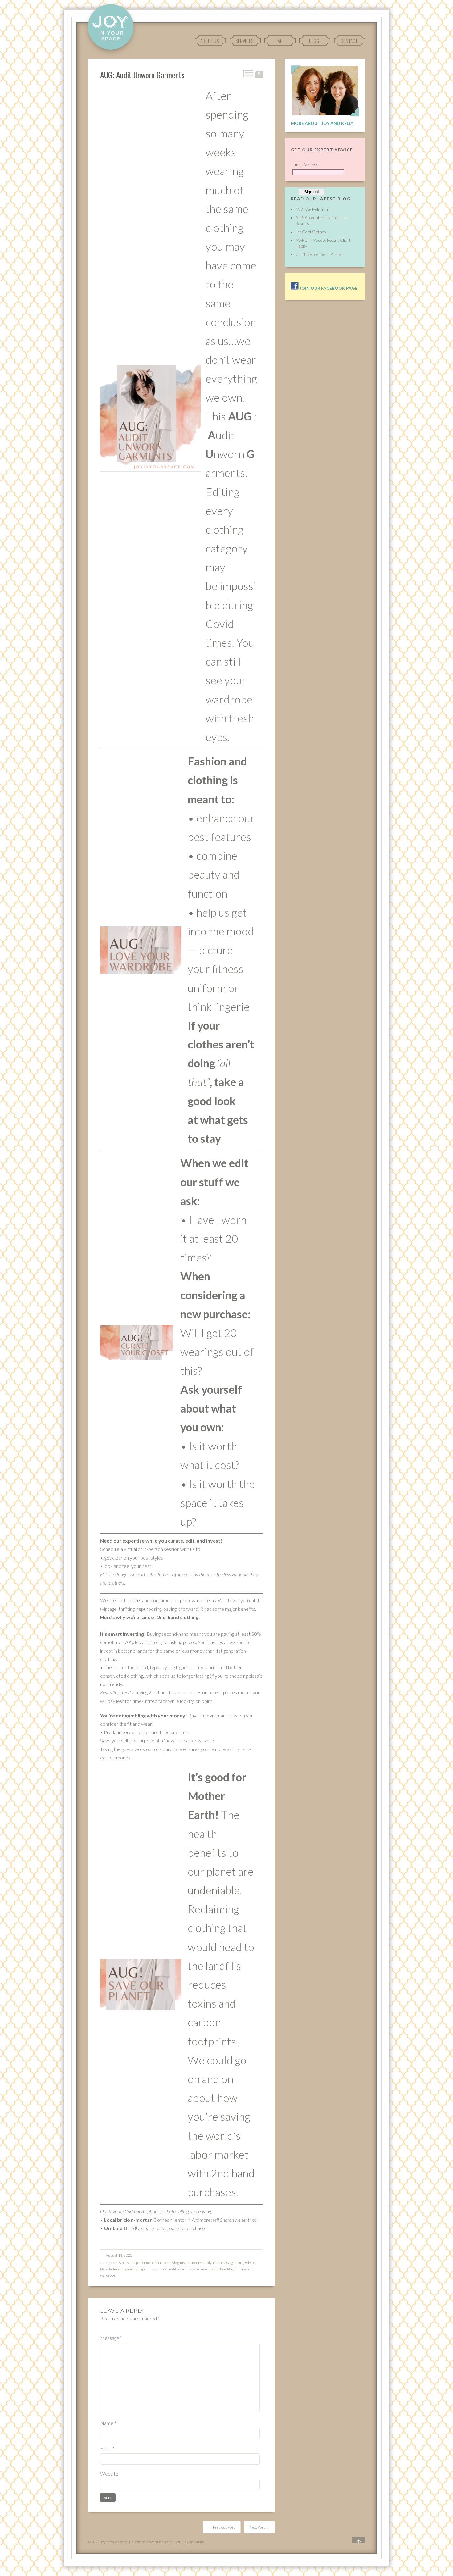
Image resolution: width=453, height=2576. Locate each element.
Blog (314, 41)
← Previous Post (222, 2527)
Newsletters (110, 2269)
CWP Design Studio (188, 2542)
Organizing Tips (133, 2269)
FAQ (279, 41)
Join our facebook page (328, 288)
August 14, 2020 (119, 2255)
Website (109, 2473)
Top (354, 2540)
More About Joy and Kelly (322, 123)
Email (107, 2448)
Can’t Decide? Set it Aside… (319, 254)
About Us (210, 41)
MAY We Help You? (312, 209)
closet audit (167, 2269)
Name (108, 2423)
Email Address (305, 165)
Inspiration (188, 2263)
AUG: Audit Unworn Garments (142, 75)
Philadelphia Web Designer (151, 2542)
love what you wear (192, 2269)
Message (111, 2338)
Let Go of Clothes (311, 232)
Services (244, 41)
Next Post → (259, 2527)
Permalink (247, 74)
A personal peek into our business (145, 2263)
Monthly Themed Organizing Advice (227, 2263)
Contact (349, 41)
